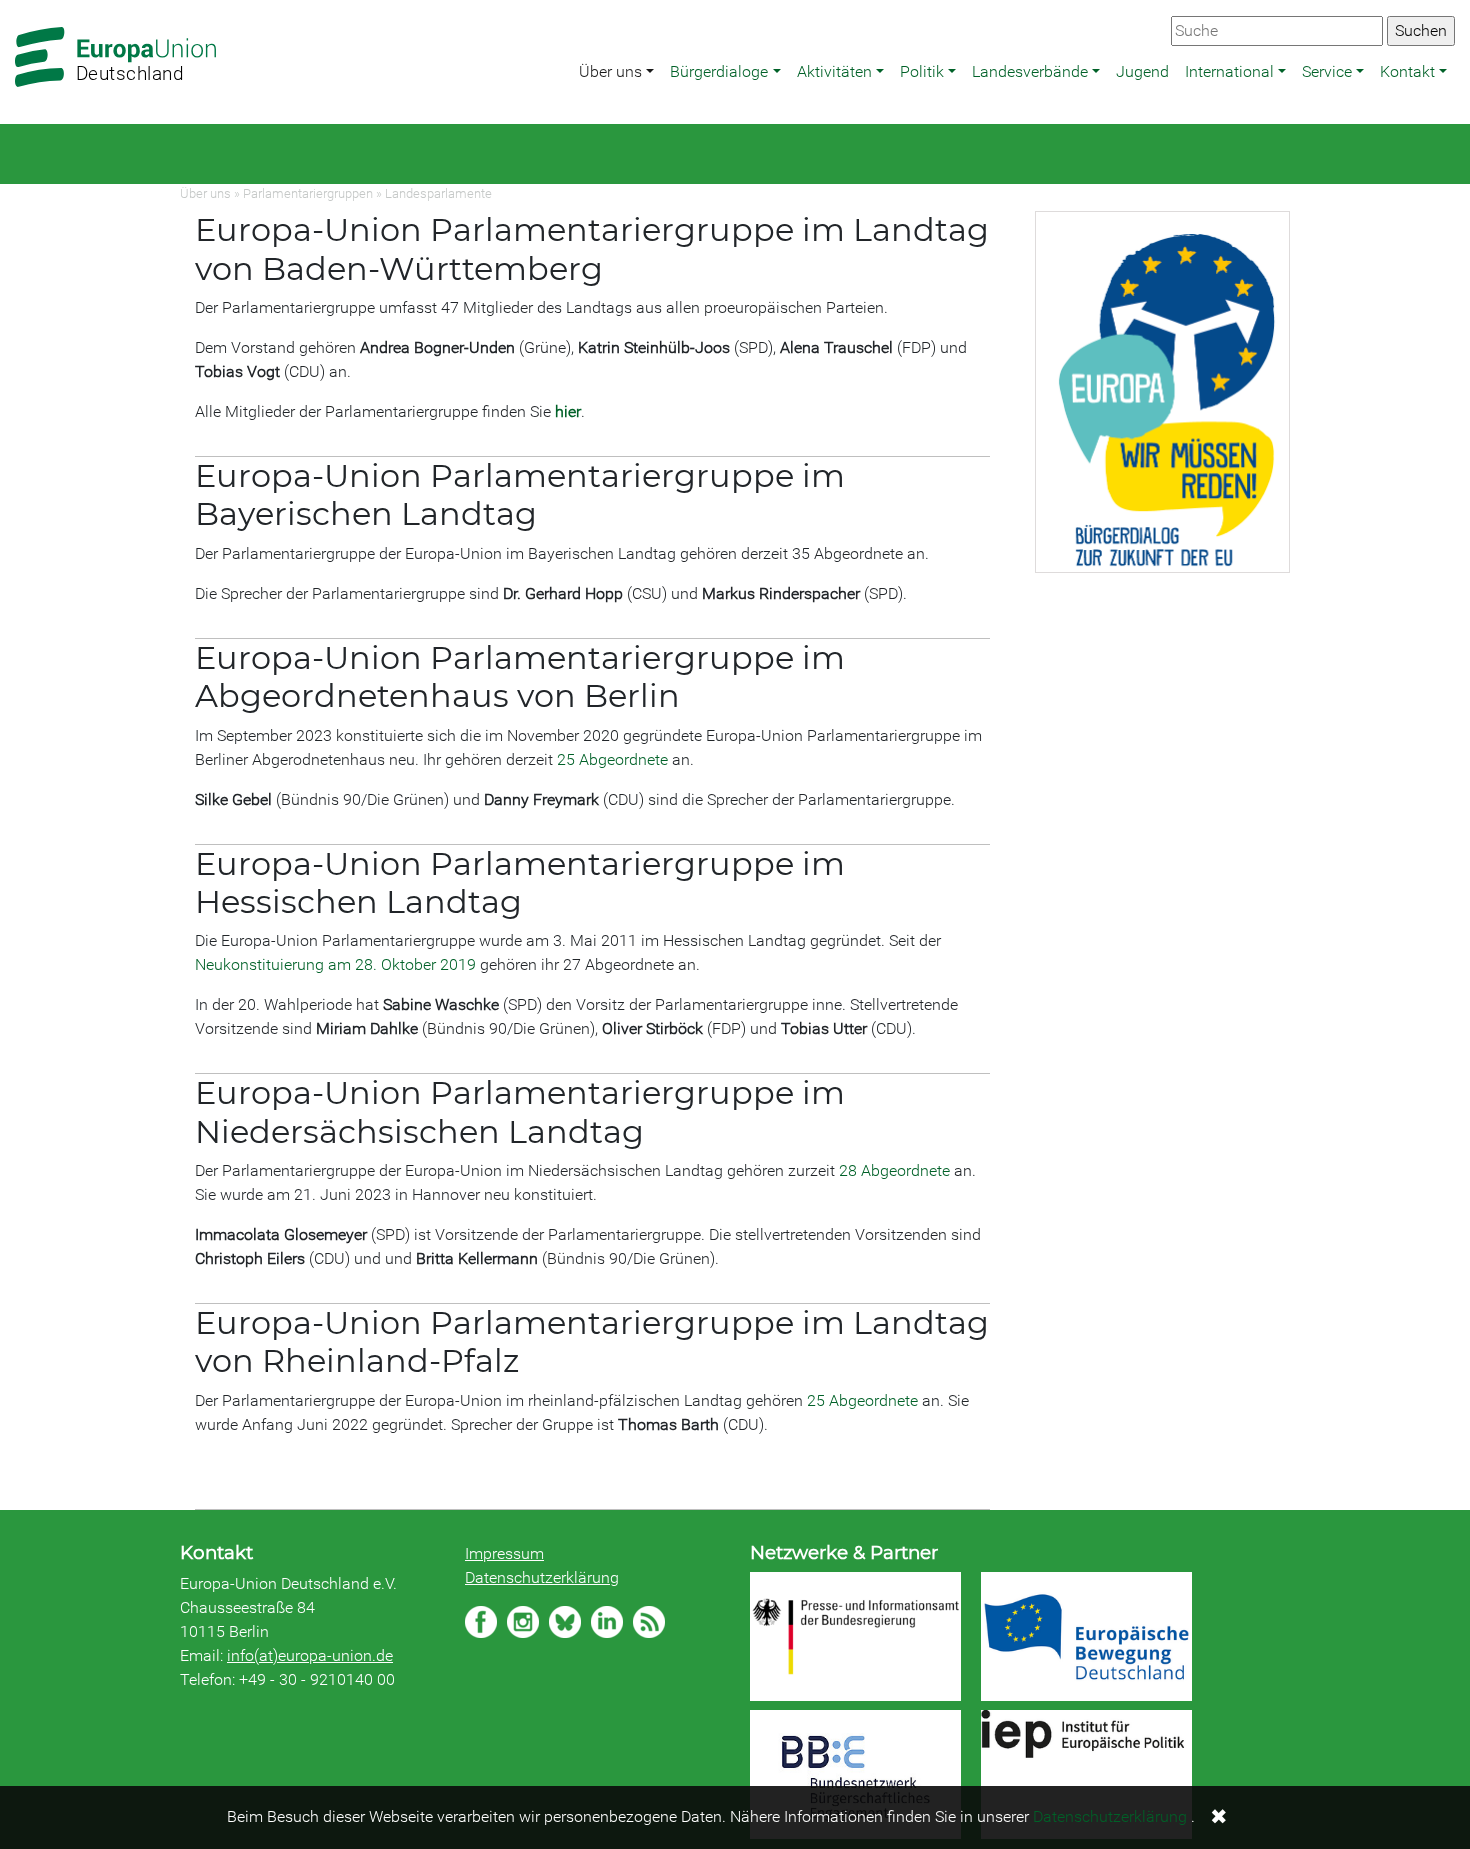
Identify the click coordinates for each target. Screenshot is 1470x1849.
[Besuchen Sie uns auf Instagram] (523, 1622)
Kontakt (1407, 71)
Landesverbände (1030, 71)
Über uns (610, 71)
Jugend (1142, 71)
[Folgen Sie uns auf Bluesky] (565, 1622)
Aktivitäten (834, 71)
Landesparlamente (438, 193)
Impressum (504, 1553)
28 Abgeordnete (894, 1170)
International (1229, 71)
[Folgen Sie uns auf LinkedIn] (607, 1622)
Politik (922, 71)
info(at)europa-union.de (310, 1655)
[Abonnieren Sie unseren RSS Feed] (649, 1622)
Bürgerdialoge (719, 71)
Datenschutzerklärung (542, 1577)
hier (568, 411)
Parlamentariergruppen (308, 193)
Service (1327, 71)
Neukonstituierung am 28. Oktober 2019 (335, 964)
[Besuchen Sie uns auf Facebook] (481, 1622)
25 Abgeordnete (612, 759)
